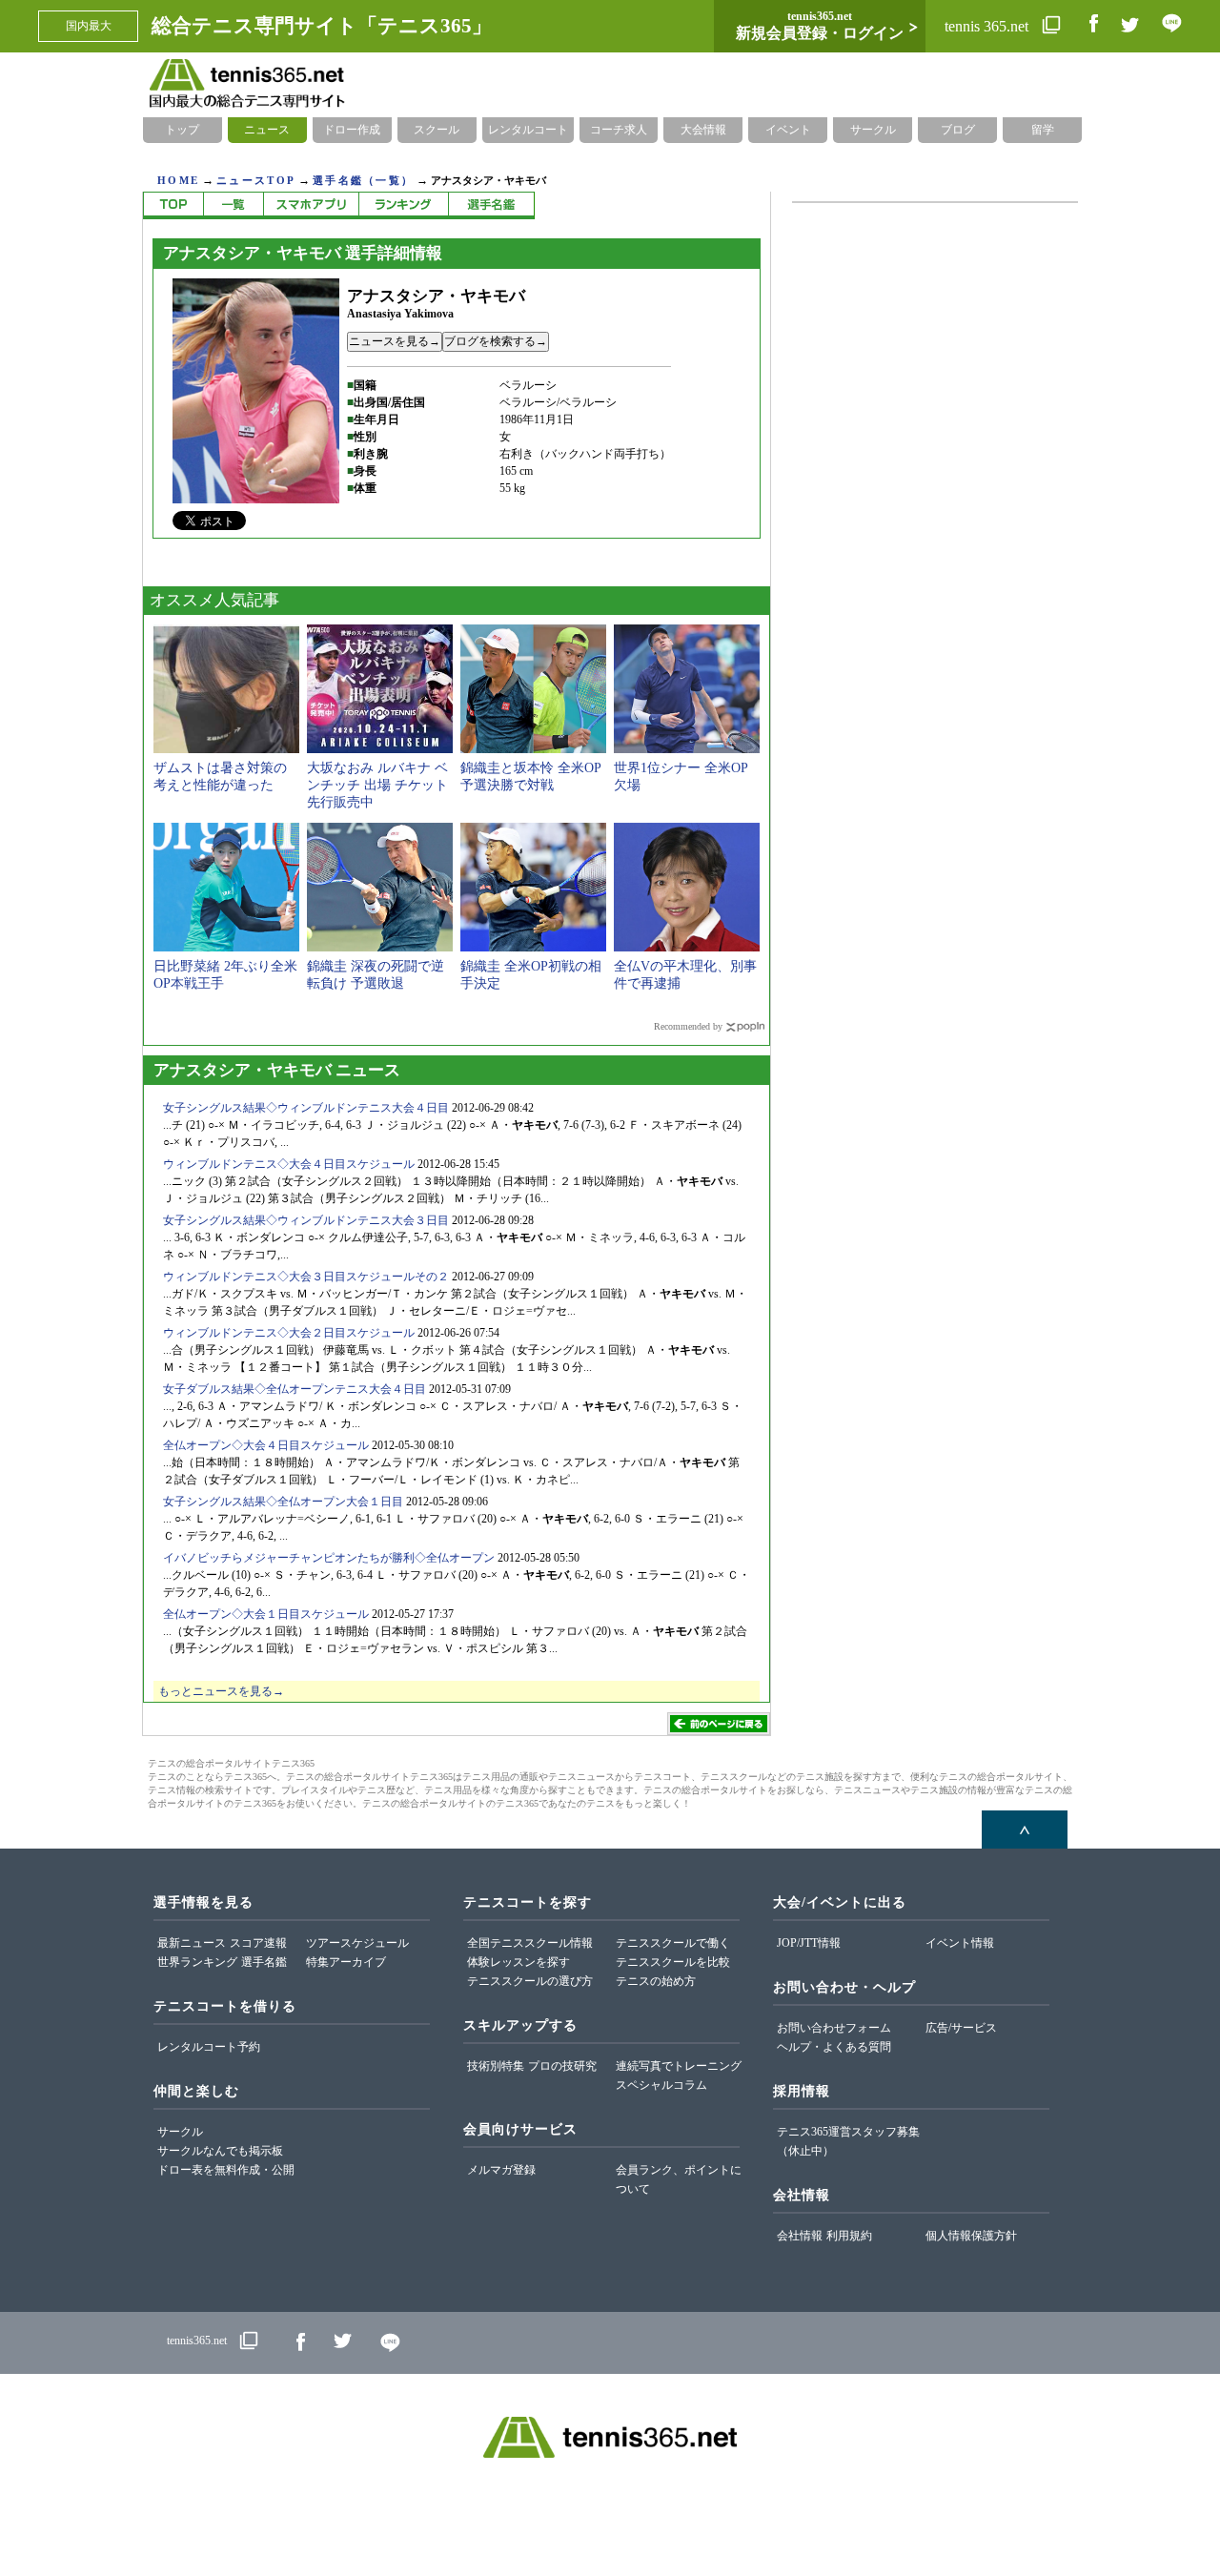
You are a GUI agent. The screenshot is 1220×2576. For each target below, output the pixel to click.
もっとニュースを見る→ (221, 1691)
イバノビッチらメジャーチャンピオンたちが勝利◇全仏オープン (329, 1558)
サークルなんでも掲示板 (220, 2151)
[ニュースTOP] (173, 205)
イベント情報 (960, 1943)
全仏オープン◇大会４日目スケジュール (266, 1445)
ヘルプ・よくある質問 (834, 2047)
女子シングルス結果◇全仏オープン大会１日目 (283, 1502)
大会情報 (703, 130)
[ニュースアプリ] (311, 205)
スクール (437, 130)
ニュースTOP (256, 180)
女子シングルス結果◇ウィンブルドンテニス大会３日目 (306, 1220)
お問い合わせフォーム (834, 2028)
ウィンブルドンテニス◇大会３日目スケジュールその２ (306, 1277)
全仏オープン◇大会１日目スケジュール (266, 1614)
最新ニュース (192, 1943)
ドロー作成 (352, 130)
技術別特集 (496, 2066)
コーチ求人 (619, 130)
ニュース (267, 130)
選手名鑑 (264, 1962)
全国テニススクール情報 (530, 1943)
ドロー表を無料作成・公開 (226, 2170)
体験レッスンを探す (518, 1962)
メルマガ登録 (501, 2170)
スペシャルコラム (661, 2085)
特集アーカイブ (346, 1962)
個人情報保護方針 (971, 2236)
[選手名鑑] (491, 205)
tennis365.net (197, 2341)
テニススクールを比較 (673, 1962)
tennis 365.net (988, 26)
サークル (873, 130)
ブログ (958, 130)
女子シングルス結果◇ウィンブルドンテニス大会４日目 (306, 1108)
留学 (1043, 130)
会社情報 (800, 2236)
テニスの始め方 (656, 1981)
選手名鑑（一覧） (363, 180)
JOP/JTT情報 (809, 1943)
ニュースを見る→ (395, 341)
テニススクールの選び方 (530, 1981)
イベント (788, 130)
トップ (182, 130)
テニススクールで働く (673, 1943)
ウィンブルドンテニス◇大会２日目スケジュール (289, 1333)
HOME (178, 180)
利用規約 (849, 2236)
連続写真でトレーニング (679, 2066)
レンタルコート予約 (209, 2047)
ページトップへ (1025, 1830)
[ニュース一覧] (233, 205)
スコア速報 (258, 1943)
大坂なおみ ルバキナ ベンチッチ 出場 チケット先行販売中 (377, 785)
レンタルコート (528, 130)
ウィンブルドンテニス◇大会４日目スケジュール (289, 1164)
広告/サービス (961, 2028)
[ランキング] (403, 205)
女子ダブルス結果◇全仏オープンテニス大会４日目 (295, 1389)
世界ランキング (197, 1962)
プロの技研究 (562, 2066)
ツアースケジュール (357, 1943)
